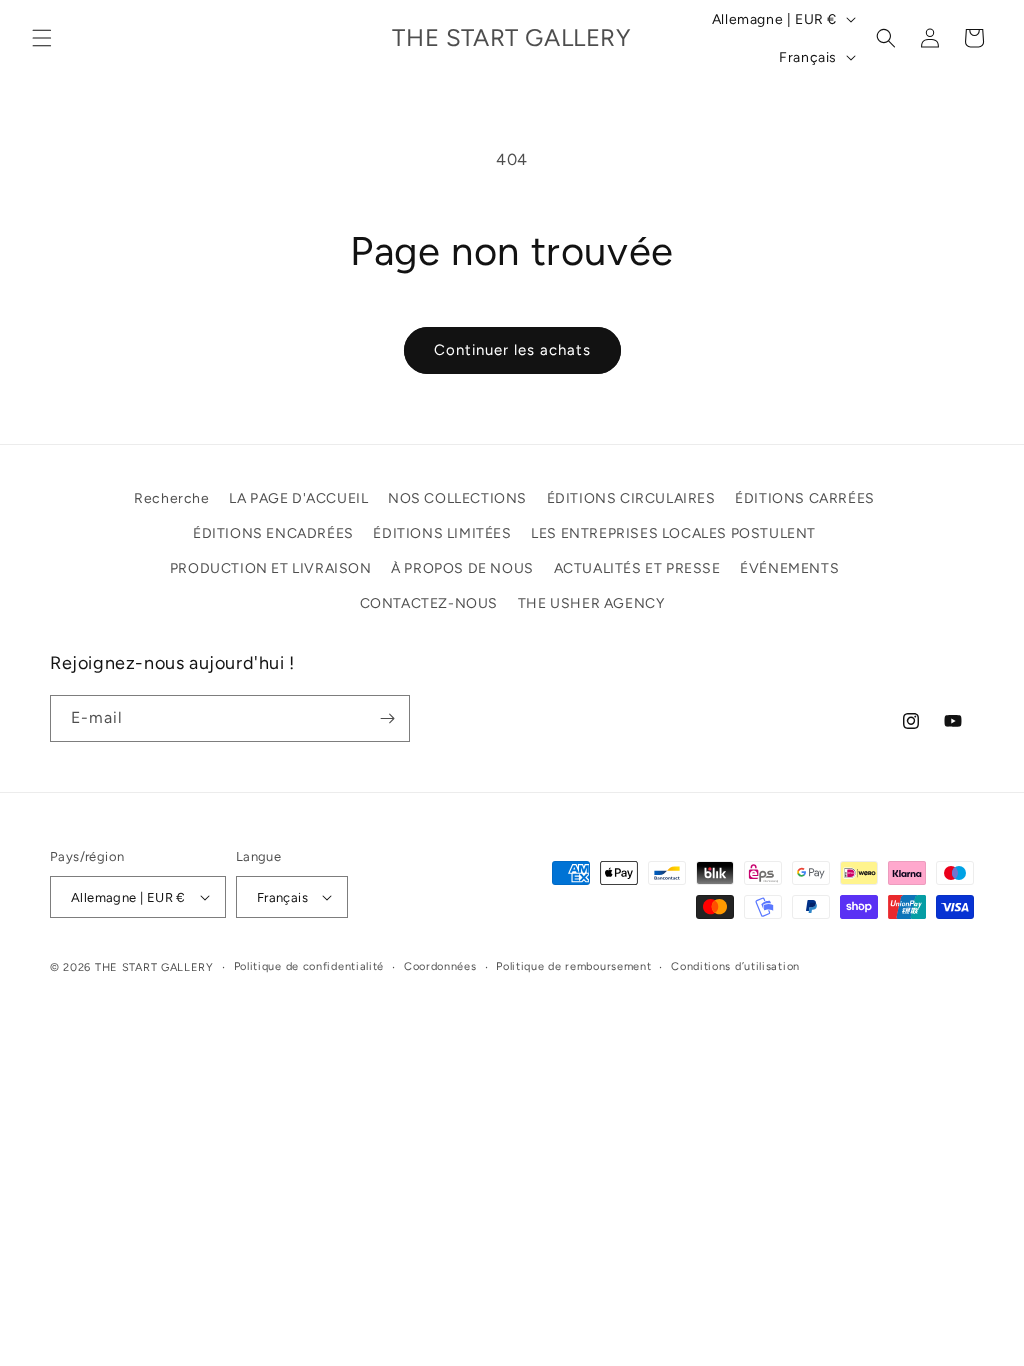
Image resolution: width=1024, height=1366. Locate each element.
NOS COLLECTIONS (457, 498)
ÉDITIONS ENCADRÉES (273, 533)
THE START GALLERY (154, 967)
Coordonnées (440, 966)
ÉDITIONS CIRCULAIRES (631, 498)
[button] (42, 38)
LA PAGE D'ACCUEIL (298, 498)
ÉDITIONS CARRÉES (805, 498)
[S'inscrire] (387, 718)
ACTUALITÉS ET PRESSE (637, 568)
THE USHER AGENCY (591, 603)
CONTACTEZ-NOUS (429, 603)
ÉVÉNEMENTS (789, 568)
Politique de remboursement (573, 966)
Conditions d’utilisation (735, 966)
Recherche (171, 498)
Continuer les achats (512, 350)
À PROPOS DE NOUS (462, 568)
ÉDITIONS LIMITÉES (442, 533)
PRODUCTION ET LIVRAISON (271, 568)
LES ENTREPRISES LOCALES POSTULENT (673, 533)
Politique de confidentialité (309, 966)
